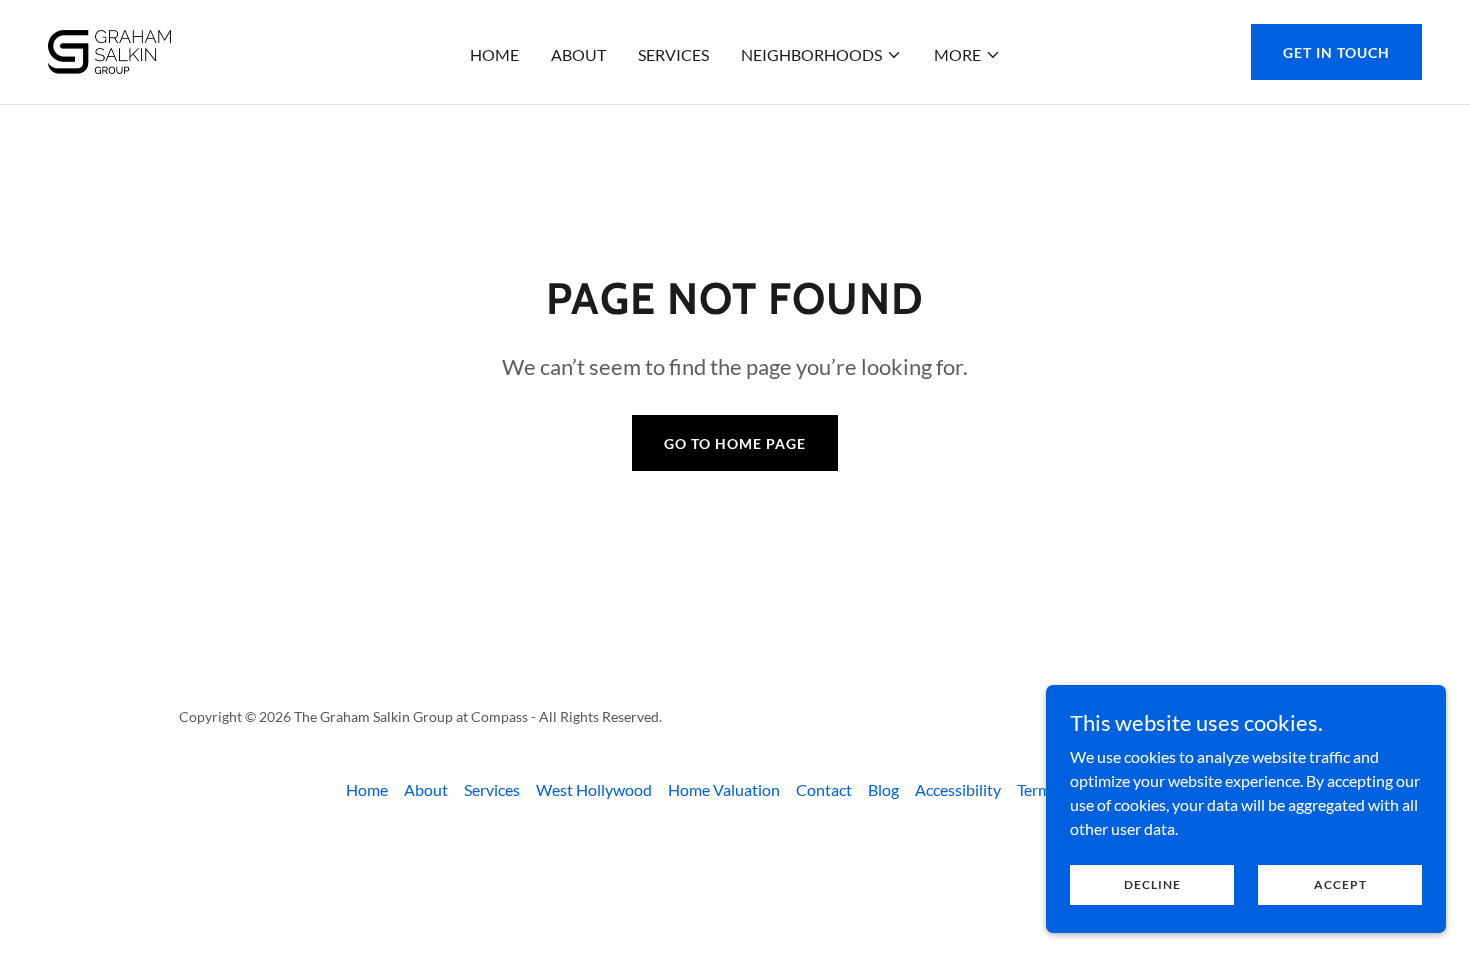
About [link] (578, 54)
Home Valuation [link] (724, 789)
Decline (1152, 884)
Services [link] (673, 54)
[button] (821, 55)
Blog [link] (883, 789)
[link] (109, 49)
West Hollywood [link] (594, 789)
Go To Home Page (735, 443)
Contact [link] (824, 789)
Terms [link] (1037, 789)
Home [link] (494, 54)
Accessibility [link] (958, 789)
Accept (1340, 884)
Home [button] (367, 789)
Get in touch (1336, 52)
